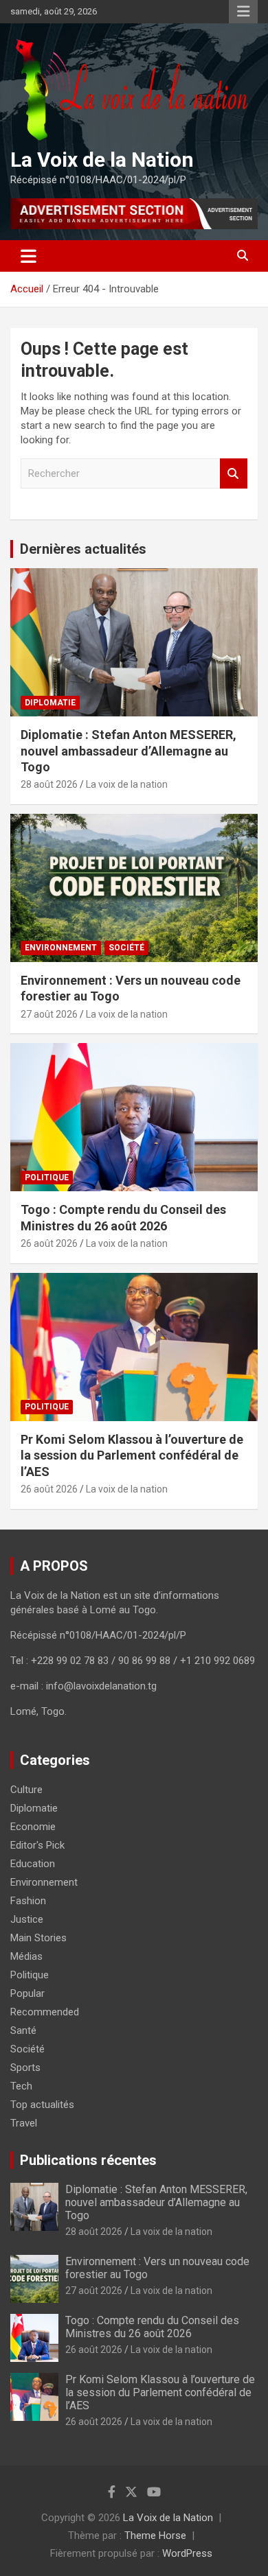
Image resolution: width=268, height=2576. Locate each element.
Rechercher (234, 474)
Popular (27, 1993)
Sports (25, 2068)
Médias (26, 1956)
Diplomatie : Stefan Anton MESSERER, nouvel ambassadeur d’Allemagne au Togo (129, 751)
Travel (24, 2123)
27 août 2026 (49, 1014)
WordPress (187, 2553)
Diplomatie (50, 703)
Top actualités (42, 2105)
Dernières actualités (83, 549)
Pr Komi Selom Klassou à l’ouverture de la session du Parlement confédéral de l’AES (132, 1455)
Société (126, 948)
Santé (23, 2030)
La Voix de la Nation (102, 160)
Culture (26, 1790)
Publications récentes (88, 2160)
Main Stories (38, 1938)
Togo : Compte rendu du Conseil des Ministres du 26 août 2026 (152, 2327)
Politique (47, 1178)
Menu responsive (243, 12)
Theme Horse (155, 2536)
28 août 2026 (49, 784)
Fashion (28, 1901)
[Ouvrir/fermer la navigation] (29, 256)
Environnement (61, 948)
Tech (21, 2086)
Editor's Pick (37, 1845)
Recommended (45, 2012)
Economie (33, 1827)
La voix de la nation (127, 784)
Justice (27, 1919)
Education (33, 1864)
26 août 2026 (49, 1243)
